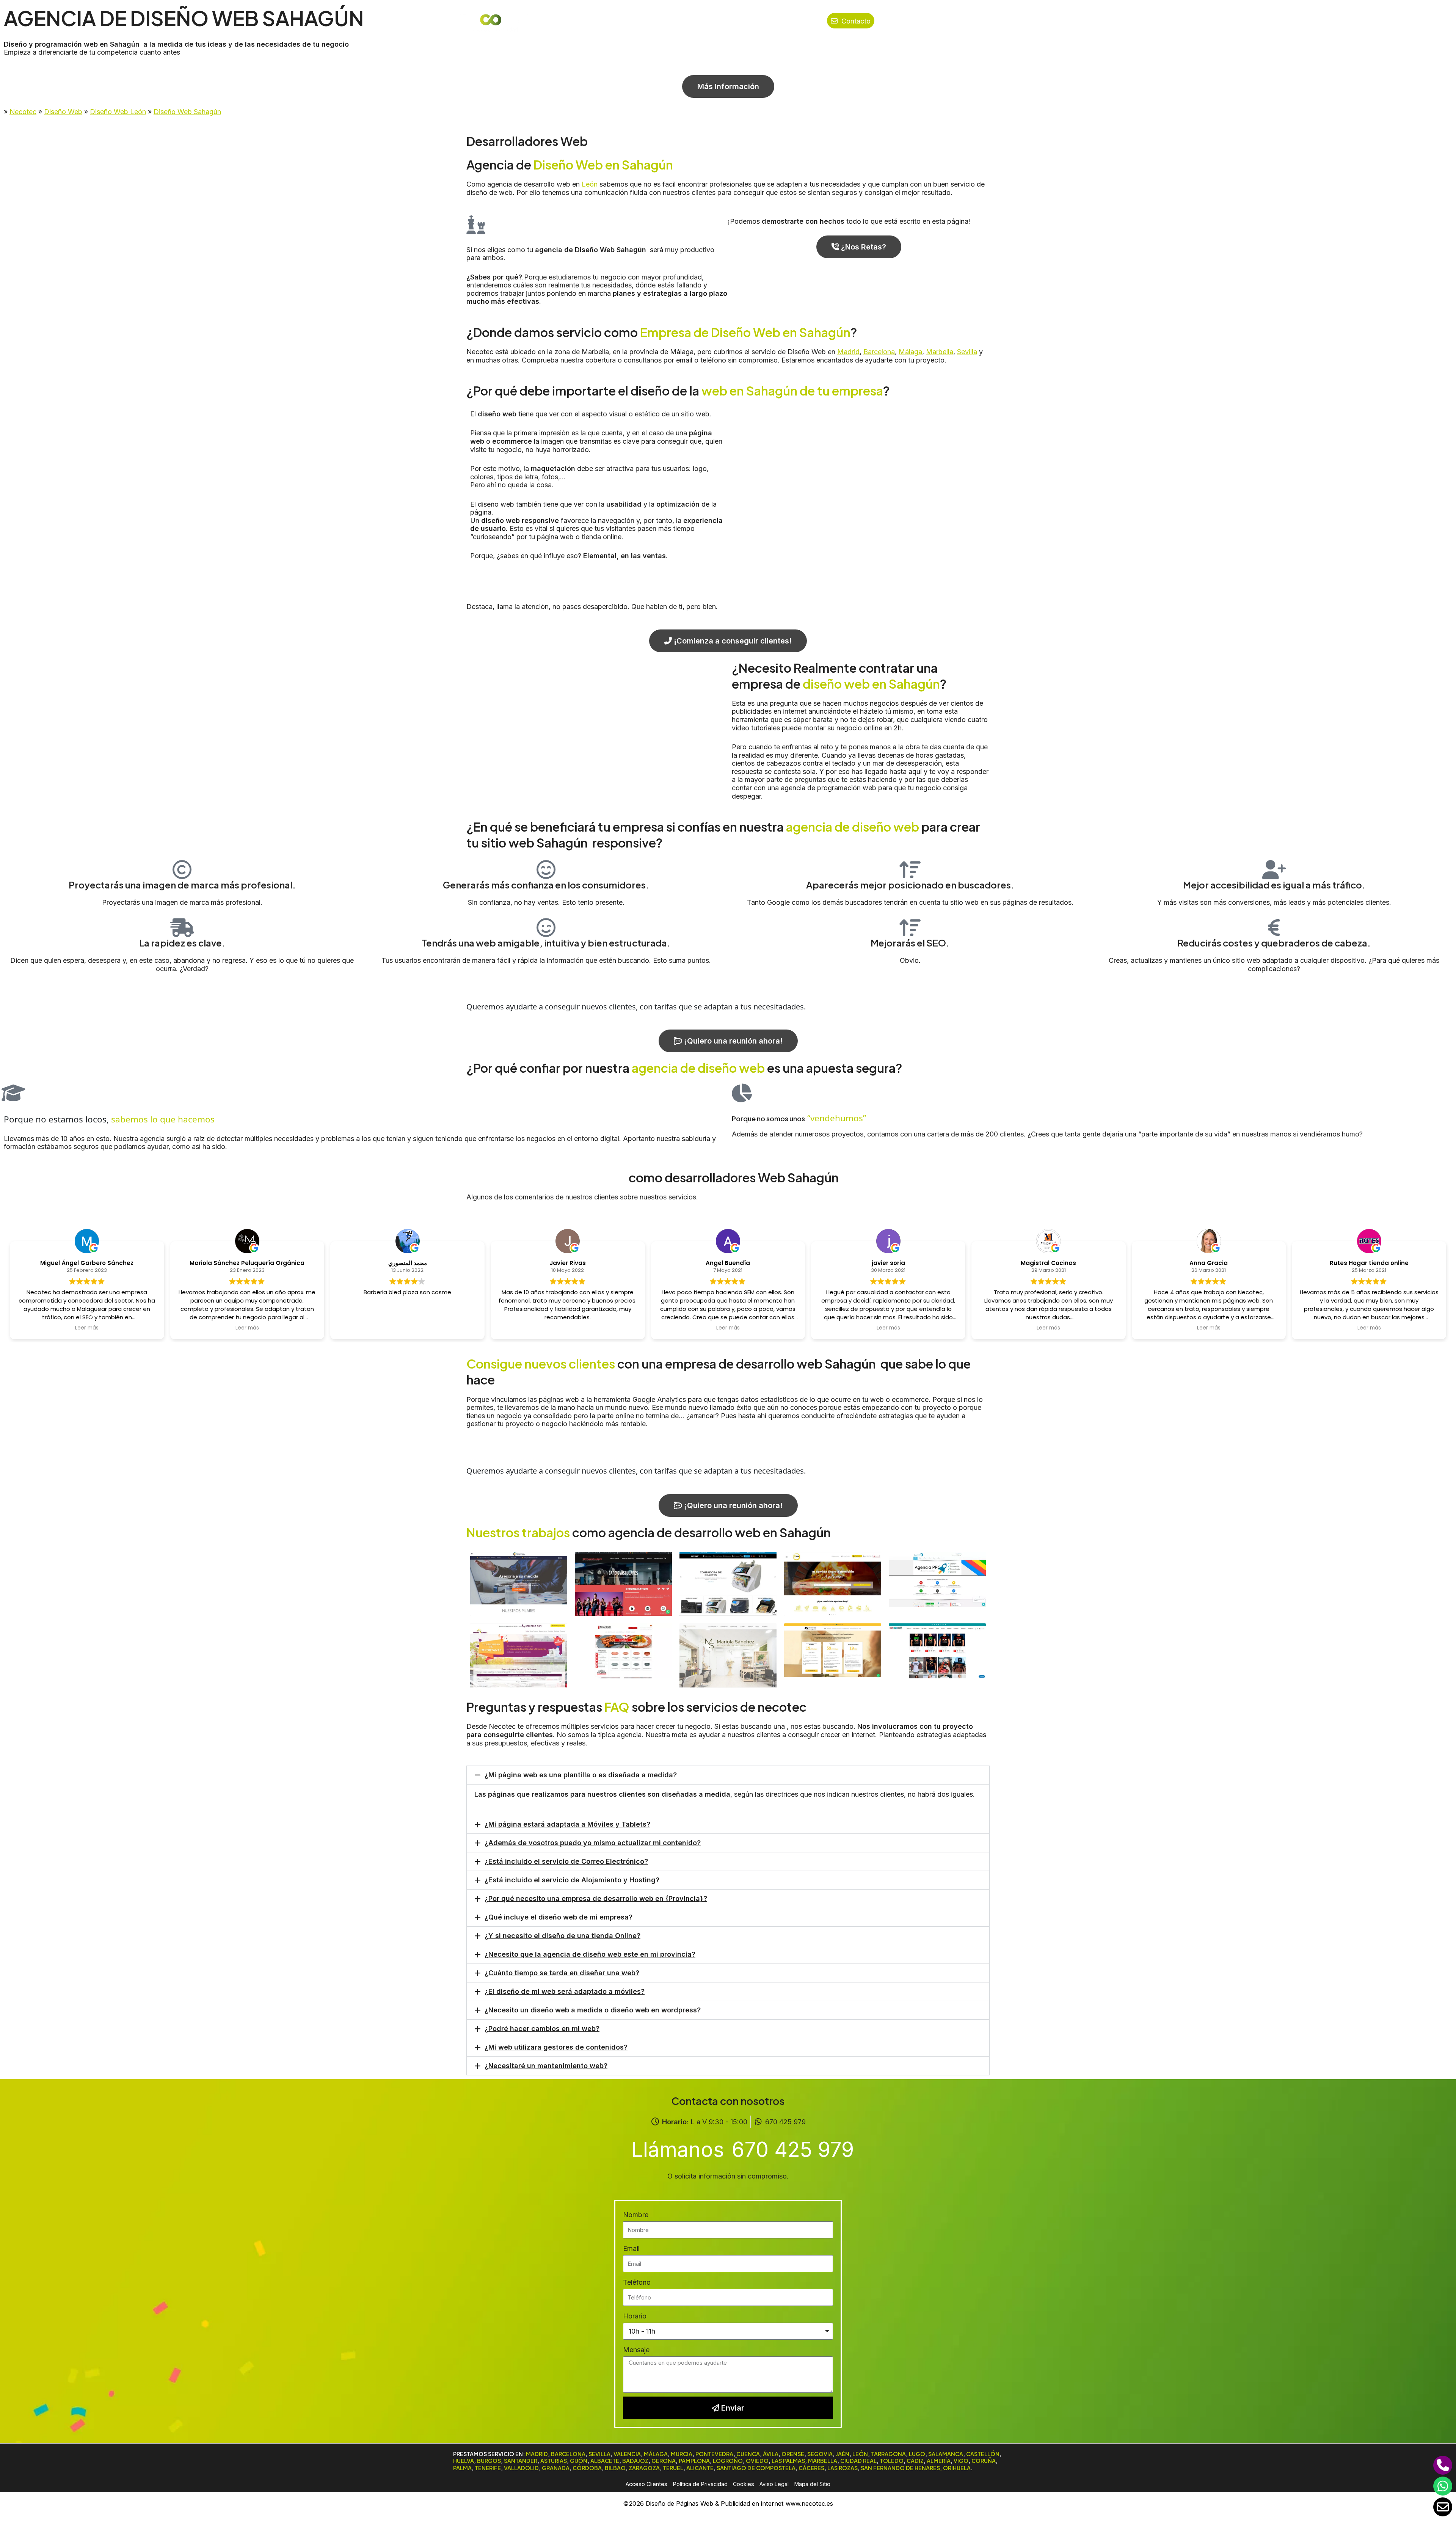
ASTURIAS (554, 2461)
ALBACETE (605, 2461)
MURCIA (682, 2454)
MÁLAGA (656, 2454)
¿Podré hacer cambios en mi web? (542, 2029)
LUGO (917, 2454)
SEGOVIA (820, 2454)
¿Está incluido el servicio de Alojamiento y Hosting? (572, 1880)
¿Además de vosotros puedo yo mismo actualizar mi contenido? (593, 1843)
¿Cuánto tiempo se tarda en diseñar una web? (562, 1973)
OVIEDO (757, 2461)
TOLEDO (892, 2461)
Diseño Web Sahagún (187, 112)
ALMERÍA (939, 2461)
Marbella (940, 352)
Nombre (636, 2215)
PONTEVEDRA (714, 2454)
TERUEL (673, 2468)
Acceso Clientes (646, 2484)
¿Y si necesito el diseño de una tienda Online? (562, 1936)
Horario (635, 2316)
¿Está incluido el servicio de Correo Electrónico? (566, 1861)
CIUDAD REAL (858, 2461)
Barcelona (879, 352)
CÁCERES (811, 2468)
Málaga (910, 352)
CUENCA (748, 2454)
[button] (728, 1775)
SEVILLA (599, 2454)
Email (631, 2248)
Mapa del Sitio (812, 2484)
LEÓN (860, 2454)
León (589, 184)
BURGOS (489, 2461)
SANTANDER (521, 2461)
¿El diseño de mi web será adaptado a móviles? (565, 1991)
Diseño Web (63, 112)
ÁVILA (771, 2454)
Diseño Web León (118, 112)
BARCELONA (568, 2454)
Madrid (848, 352)
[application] (797, 21)
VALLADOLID (521, 2468)
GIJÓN (579, 2461)
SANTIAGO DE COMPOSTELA (756, 2468)
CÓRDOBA (587, 2468)
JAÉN (843, 2454)
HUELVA (464, 2461)
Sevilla (967, 352)
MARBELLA (823, 2461)
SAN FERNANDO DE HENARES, (901, 2468)
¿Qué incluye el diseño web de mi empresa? (559, 1917)
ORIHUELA (957, 2468)
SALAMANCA (946, 2454)
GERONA (664, 2461)
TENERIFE (488, 2468)
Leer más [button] (87, 1328)
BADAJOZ (635, 2461)
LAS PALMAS (788, 2461)
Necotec (23, 112)
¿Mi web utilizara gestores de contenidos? (556, 2047)
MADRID (537, 2454)
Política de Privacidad (700, 2484)
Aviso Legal (774, 2484)
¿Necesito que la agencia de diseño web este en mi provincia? (590, 1954)
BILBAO (615, 2468)
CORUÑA (984, 2461)
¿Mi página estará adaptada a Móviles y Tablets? (567, 1824)
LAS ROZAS (843, 2468)
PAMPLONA (694, 2461)
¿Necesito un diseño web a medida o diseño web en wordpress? (593, 2010)
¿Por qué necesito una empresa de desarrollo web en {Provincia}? (596, 1898)
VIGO (961, 2461)
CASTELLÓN (983, 2454)
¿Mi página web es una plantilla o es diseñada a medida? (581, 1775)
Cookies (744, 2484)
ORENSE (793, 2454)
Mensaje (636, 2350)
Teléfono (637, 2282)
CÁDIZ (915, 2461)
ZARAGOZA (644, 2468)
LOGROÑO (728, 2461)
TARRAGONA (888, 2454)
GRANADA (556, 2468)
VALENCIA (627, 2454)
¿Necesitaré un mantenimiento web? (546, 2066)
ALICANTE (700, 2468)
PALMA (462, 2468)
